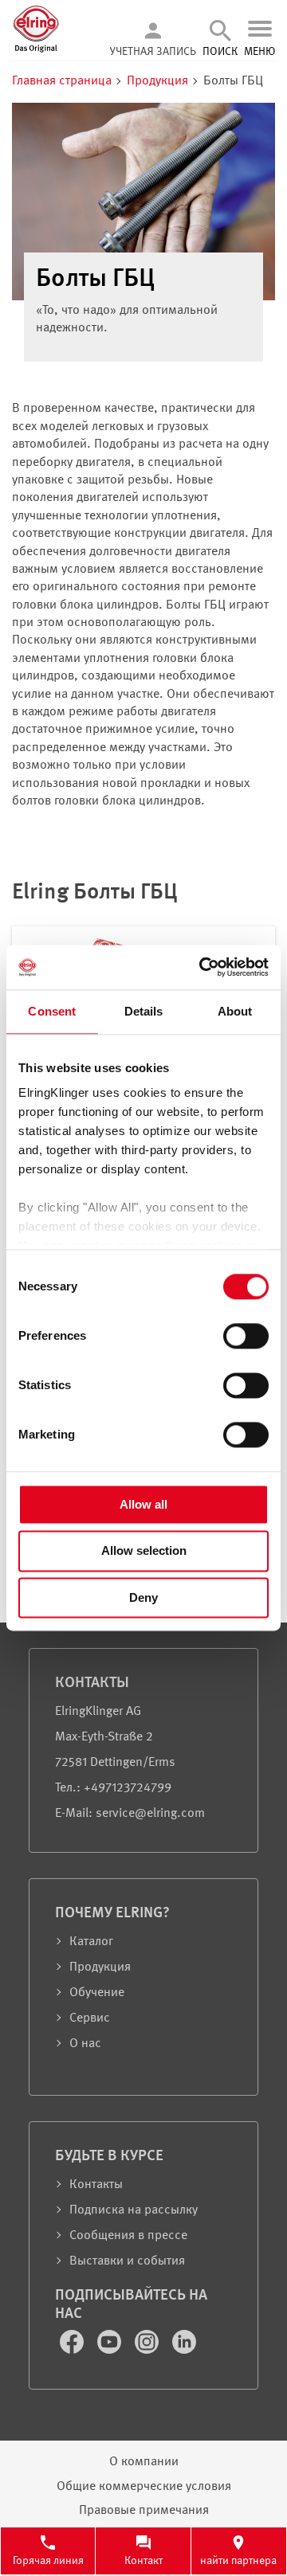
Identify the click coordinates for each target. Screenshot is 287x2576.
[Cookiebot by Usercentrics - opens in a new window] (202, 967)
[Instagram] (148, 2351)
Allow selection (144, 1551)
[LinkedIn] (184, 2351)
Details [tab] (144, 1011)
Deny (143, 1597)
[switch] (246, 1336)
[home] (36, 50)
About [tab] (235, 1011)
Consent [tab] (52, 1011)
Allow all (143, 1504)
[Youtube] (111, 2351)
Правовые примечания (144, 2511)
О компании (144, 2462)
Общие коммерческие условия (144, 2487)
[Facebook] (73, 2351)
